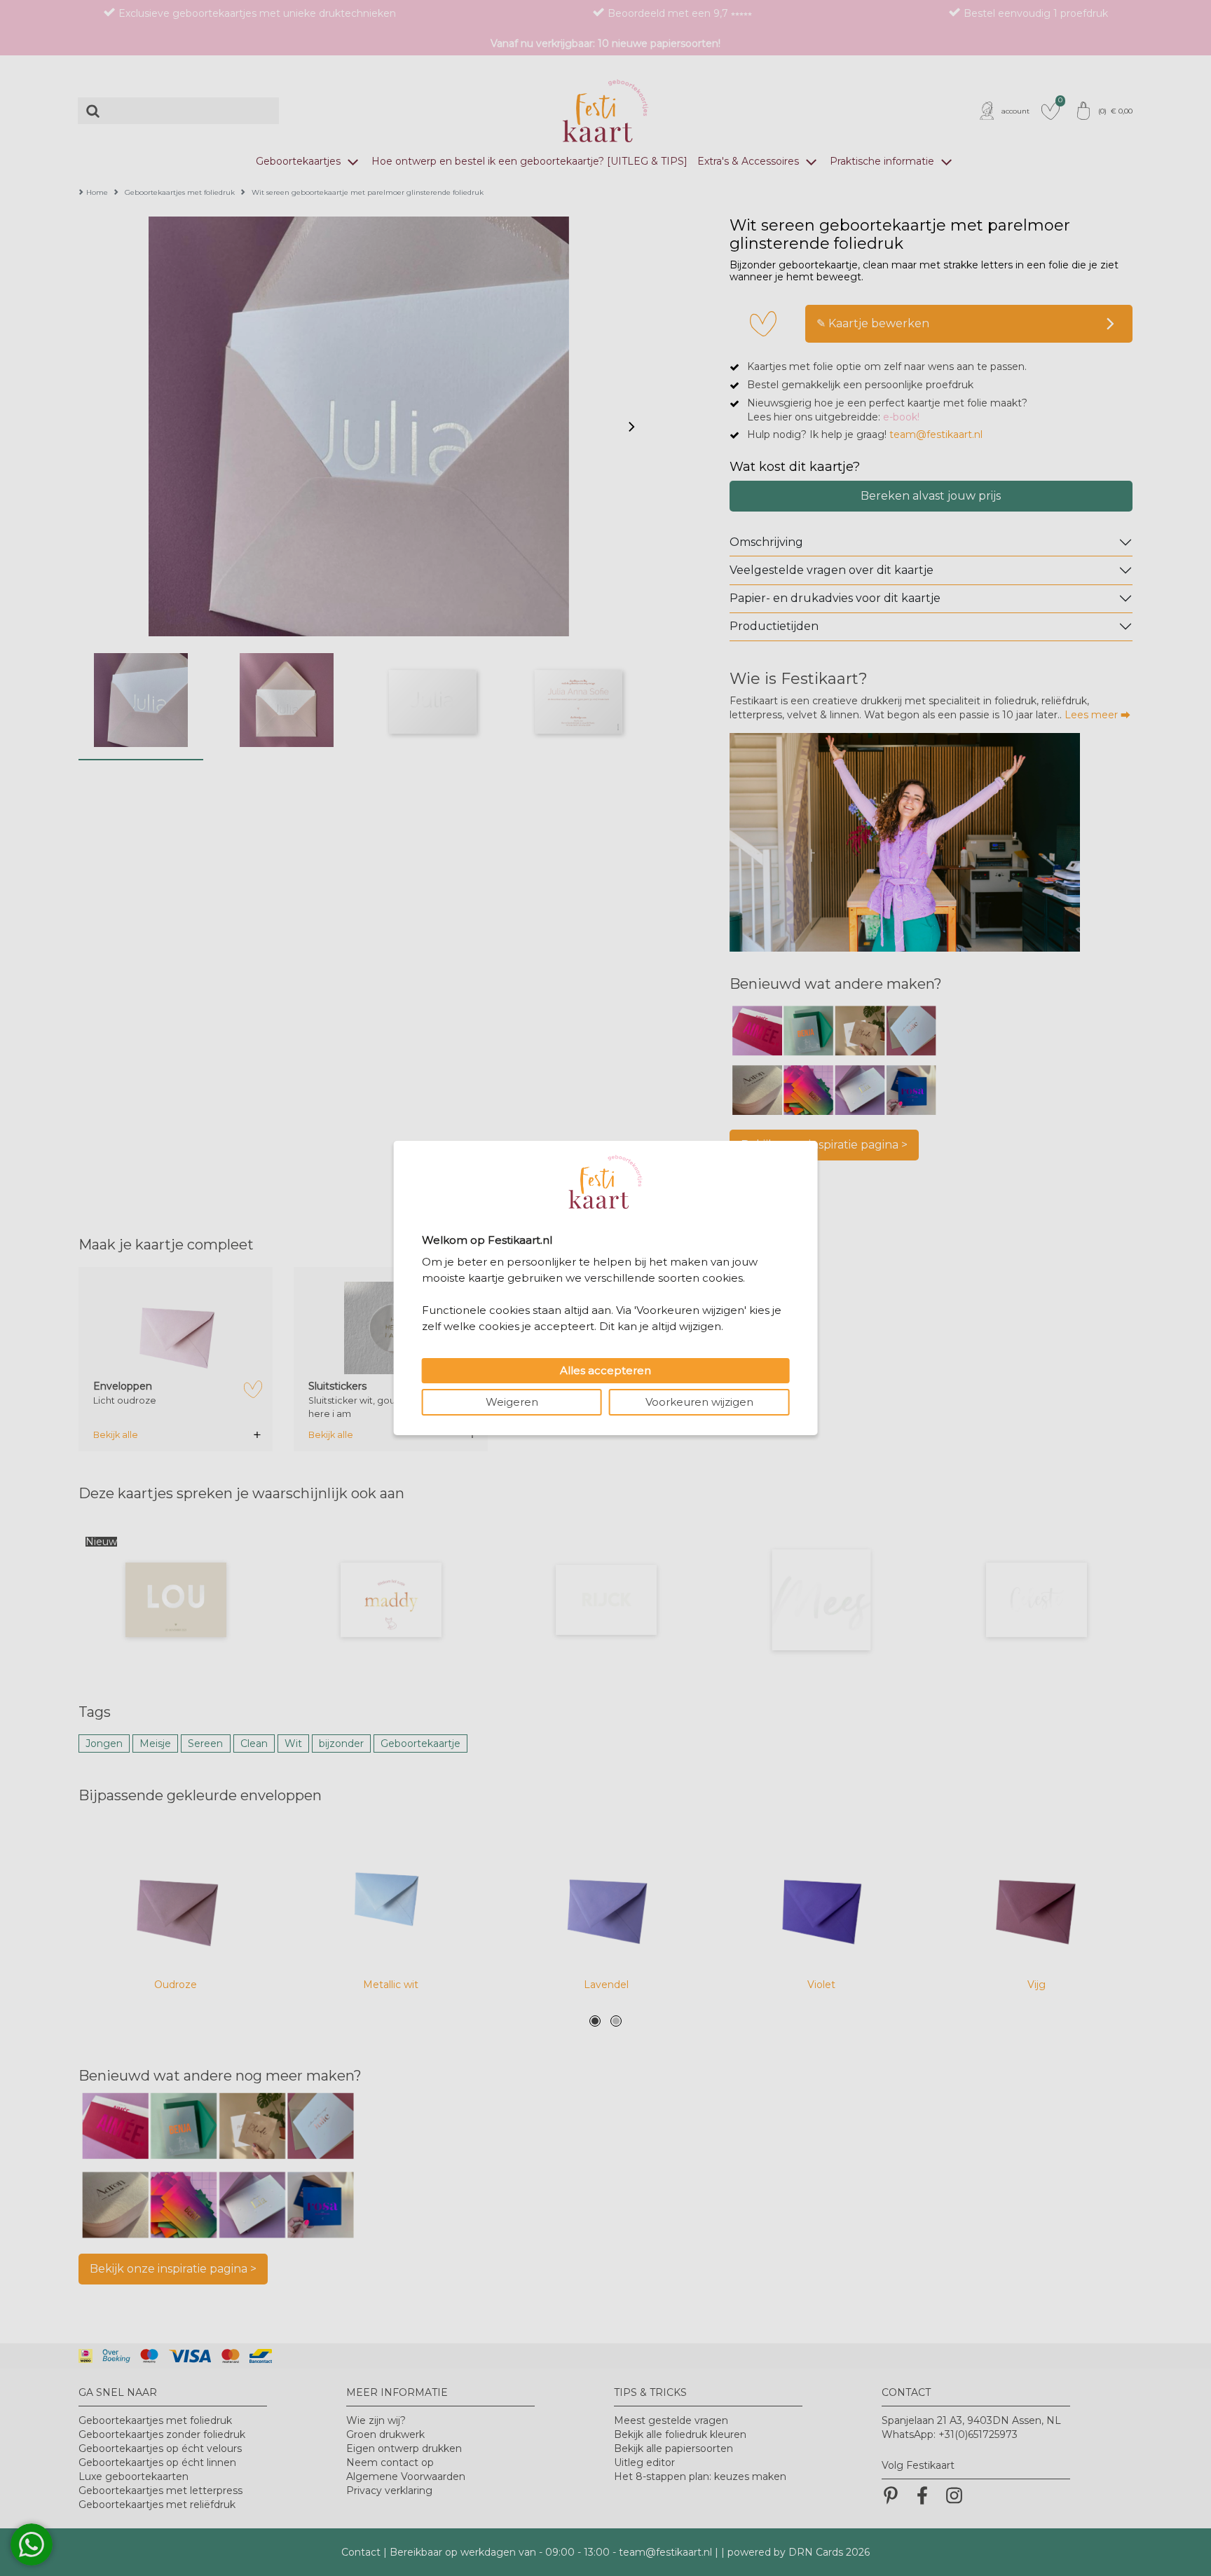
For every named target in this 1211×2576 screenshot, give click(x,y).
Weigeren (512, 1402)
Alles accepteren (605, 1370)
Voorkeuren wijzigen (699, 1402)
